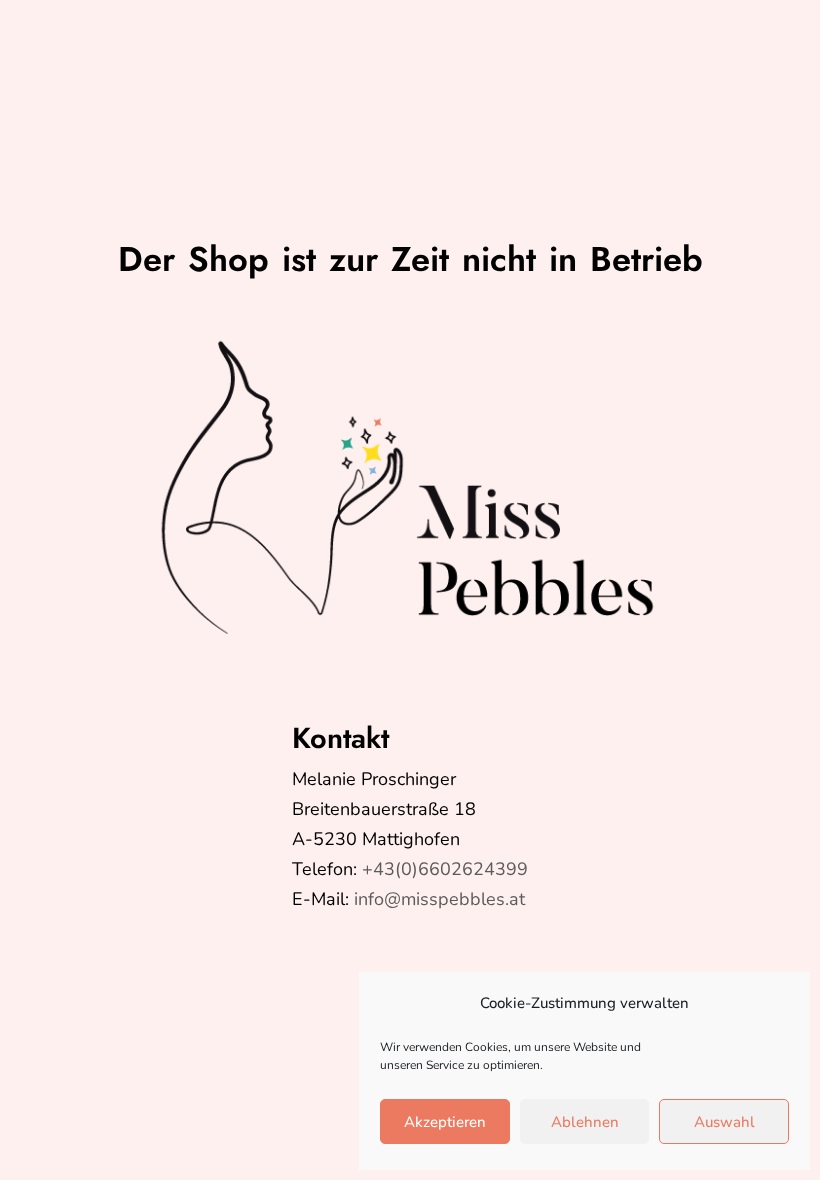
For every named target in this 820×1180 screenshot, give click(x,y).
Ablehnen (585, 1122)
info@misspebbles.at (439, 899)
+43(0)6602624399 (445, 869)
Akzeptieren (445, 1122)
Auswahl (724, 1122)
